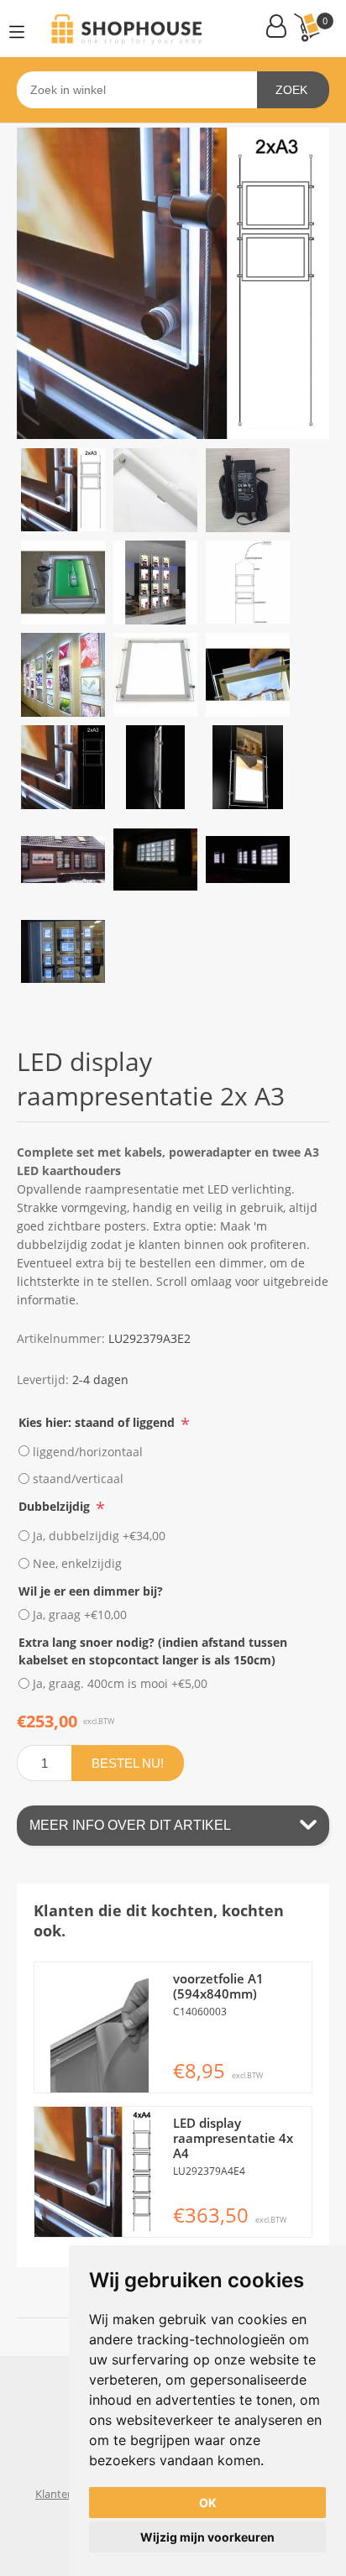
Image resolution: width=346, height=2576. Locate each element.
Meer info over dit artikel (130, 1825)
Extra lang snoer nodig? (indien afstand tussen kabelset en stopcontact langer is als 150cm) (153, 1651)
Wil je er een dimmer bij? (91, 1590)
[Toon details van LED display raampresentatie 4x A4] (100, 2172)
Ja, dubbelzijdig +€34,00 (99, 1536)
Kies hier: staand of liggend (98, 1421)
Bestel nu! (128, 1763)
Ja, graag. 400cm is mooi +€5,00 (120, 1683)
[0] (307, 27)
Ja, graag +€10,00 (80, 1615)
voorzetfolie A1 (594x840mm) (218, 1986)
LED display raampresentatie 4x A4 (233, 2138)
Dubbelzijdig (56, 1506)
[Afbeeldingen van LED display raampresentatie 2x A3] (63, 490)
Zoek (291, 90)
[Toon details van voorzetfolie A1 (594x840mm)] (100, 2027)
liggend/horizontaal (88, 1451)
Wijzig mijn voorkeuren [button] (207, 2537)
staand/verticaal (78, 1479)
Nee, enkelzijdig (77, 1563)
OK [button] (208, 2503)
